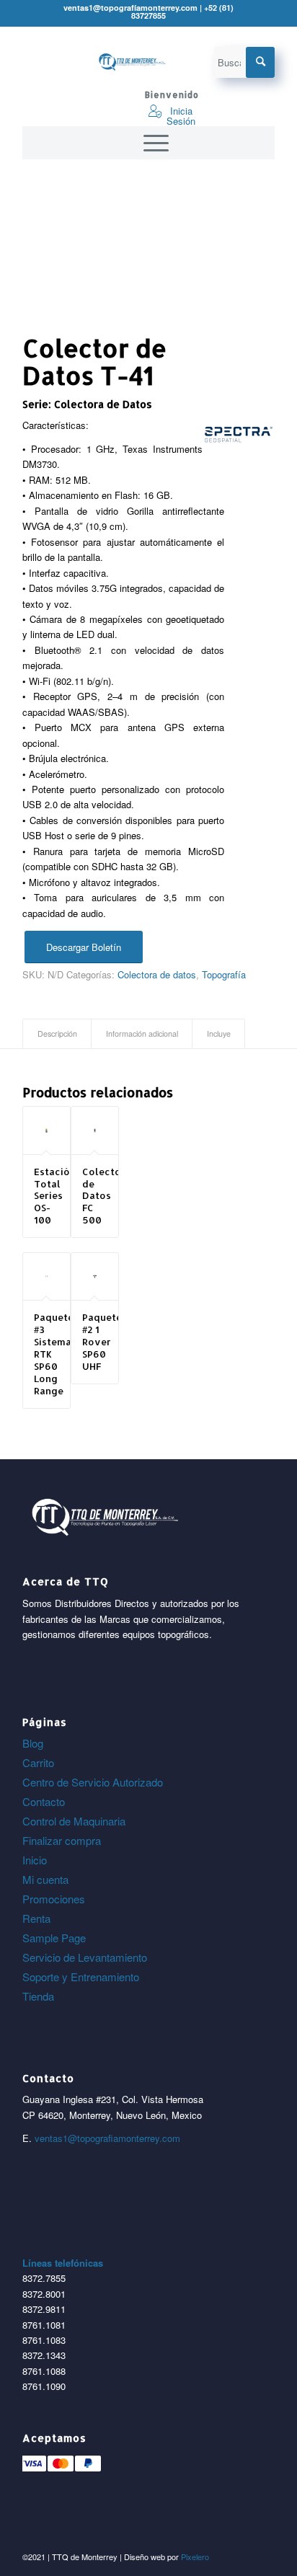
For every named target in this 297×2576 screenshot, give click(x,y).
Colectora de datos (157, 974)
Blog (33, 1743)
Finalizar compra (62, 1840)
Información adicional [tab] (142, 1034)
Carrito (38, 1762)
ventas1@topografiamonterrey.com (107, 2138)
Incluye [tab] (219, 1034)
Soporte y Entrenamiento (81, 1977)
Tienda (38, 1996)
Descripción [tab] (57, 1034)
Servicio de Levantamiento (85, 1957)
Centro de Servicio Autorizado (93, 1782)
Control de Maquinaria (74, 1821)
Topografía (224, 974)
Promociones (54, 1899)
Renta (36, 1918)
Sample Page (54, 1938)
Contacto (44, 1801)
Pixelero (195, 2557)
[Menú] (149, 143)
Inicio (35, 1860)
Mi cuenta (45, 1879)
